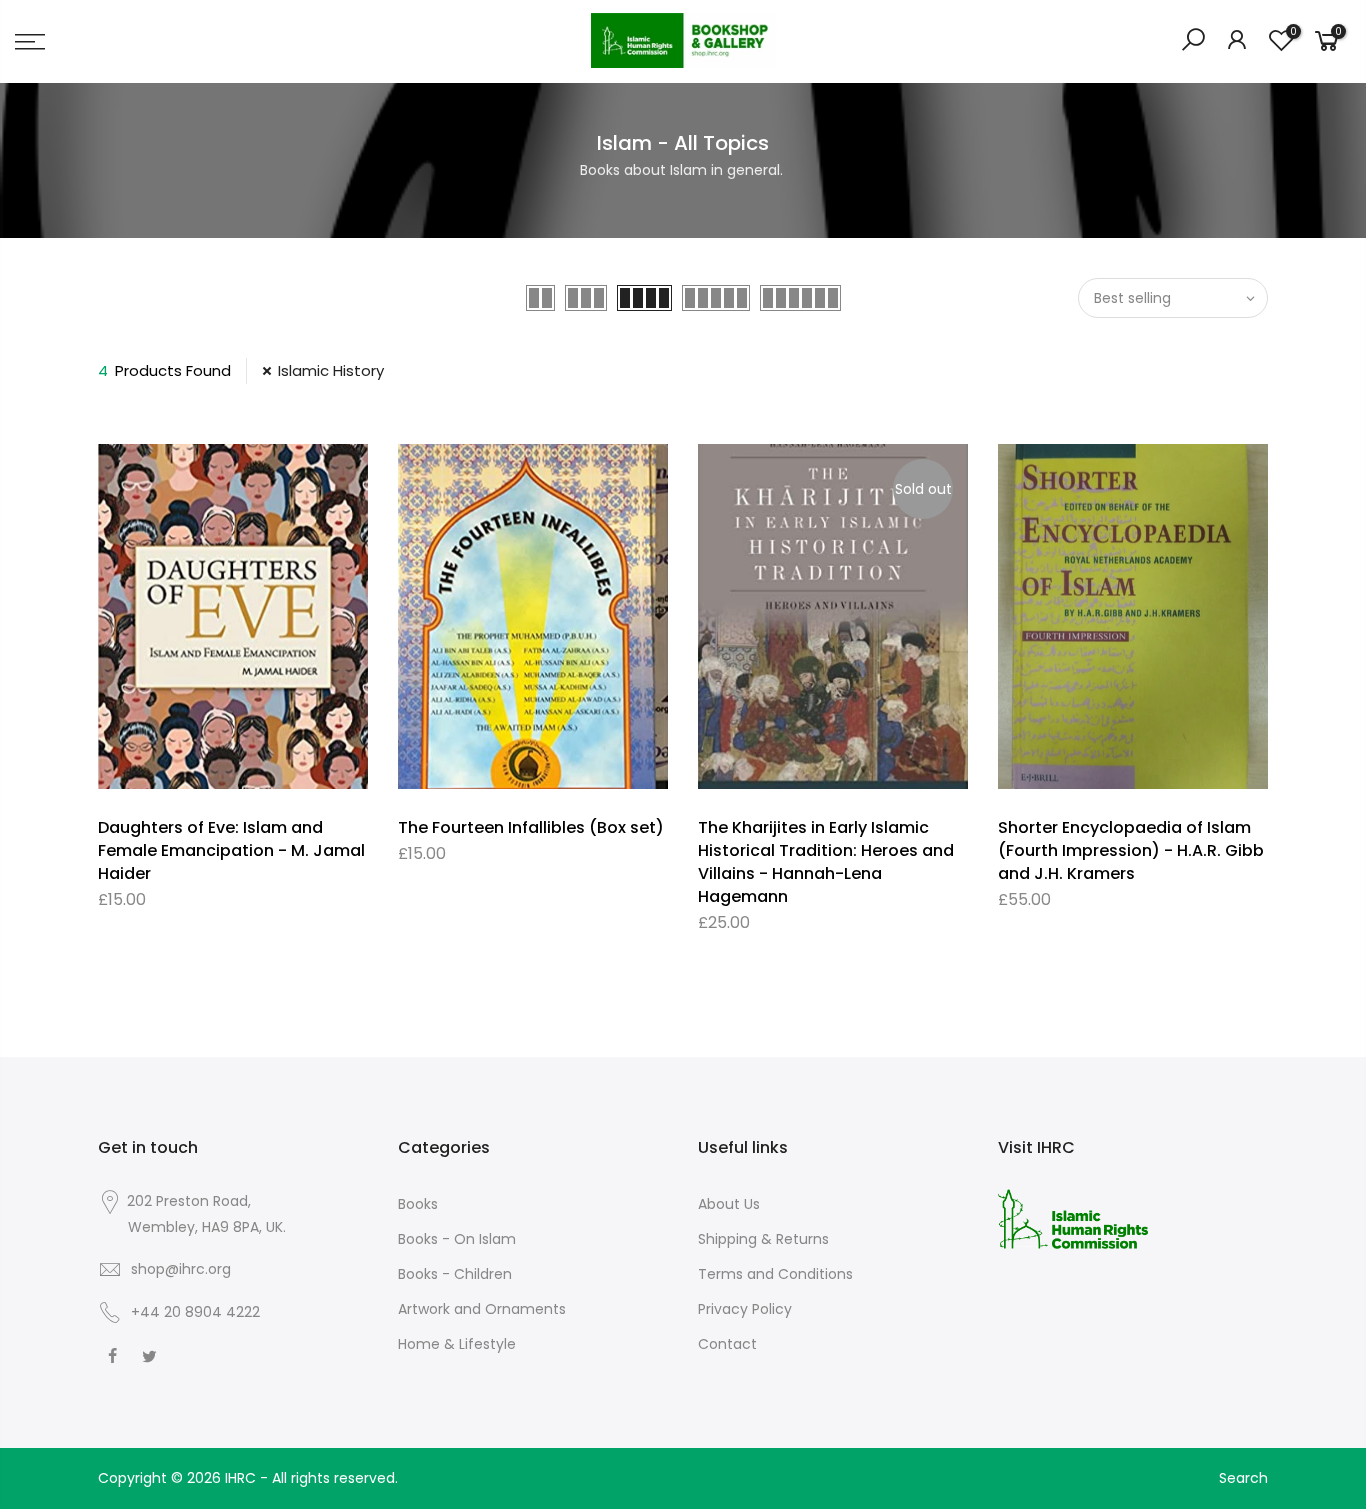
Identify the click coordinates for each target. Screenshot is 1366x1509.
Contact (727, 1344)
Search (1243, 1478)
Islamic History (331, 370)
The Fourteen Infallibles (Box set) (531, 827)
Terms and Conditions (775, 1274)
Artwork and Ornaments (482, 1309)
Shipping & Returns (763, 1239)
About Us (729, 1204)
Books (418, 1204)
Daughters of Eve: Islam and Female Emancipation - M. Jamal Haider (231, 850)
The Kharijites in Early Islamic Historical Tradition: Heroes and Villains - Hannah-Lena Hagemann (826, 862)
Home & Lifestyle (457, 1344)
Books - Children (455, 1274)
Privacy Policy (745, 1309)
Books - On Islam (457, 1239)
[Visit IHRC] (1073, 1218)
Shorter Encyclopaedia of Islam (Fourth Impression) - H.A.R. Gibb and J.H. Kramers (1131, 850)
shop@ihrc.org (181, 1269)
